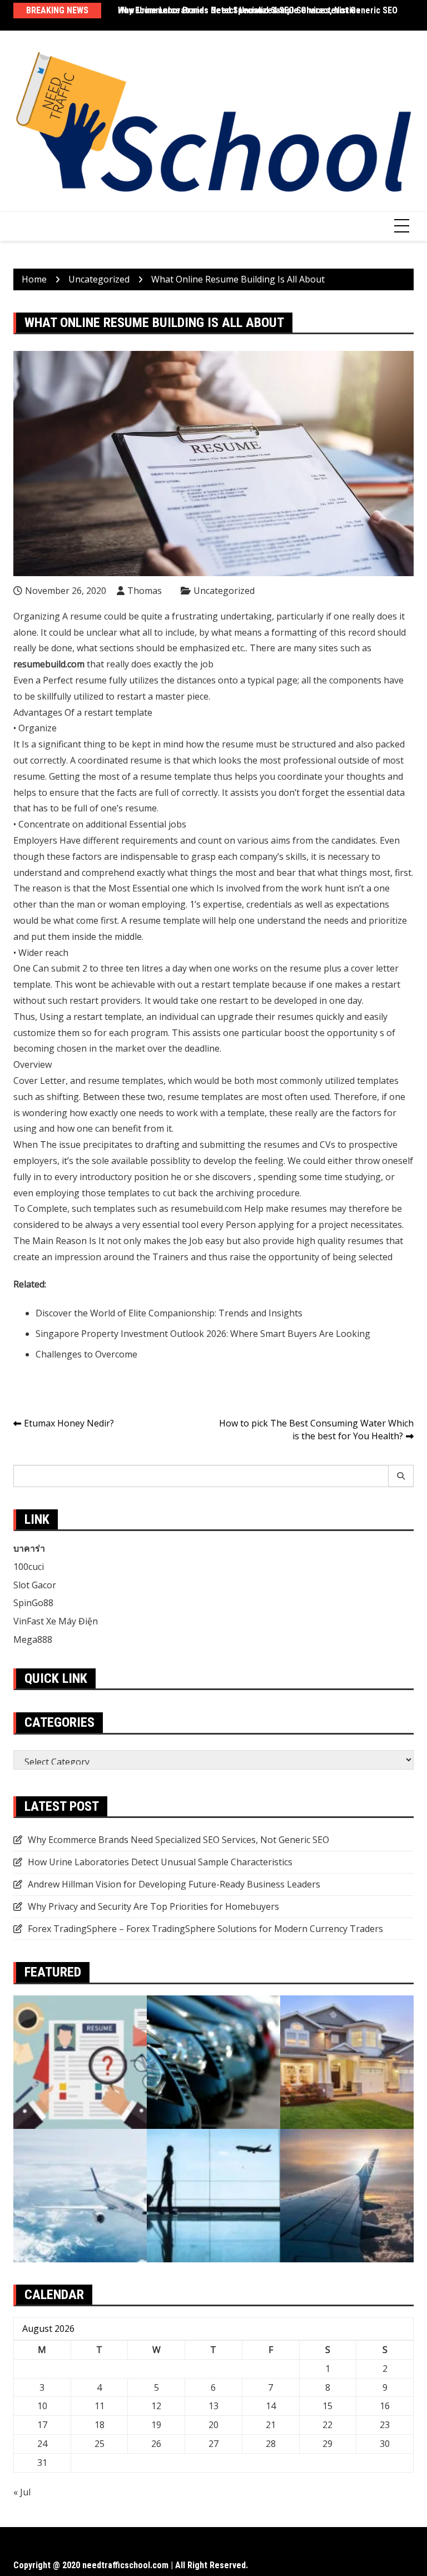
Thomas (145, 591)
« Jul (22, 2492)
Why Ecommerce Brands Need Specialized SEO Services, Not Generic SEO (258, 10)
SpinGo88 (33, 1603)
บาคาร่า (29, 1548)
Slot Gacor (35, 1585)
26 (156, 2444)
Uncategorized (224, 591)
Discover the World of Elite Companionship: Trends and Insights (169, 1313)
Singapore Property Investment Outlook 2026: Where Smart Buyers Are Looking (203, 1334)
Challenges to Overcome (86, 1354)
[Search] (401, 1476)
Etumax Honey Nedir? (69, 1423)
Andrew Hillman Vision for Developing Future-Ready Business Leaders (174, 1884)
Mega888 (33, 1639)
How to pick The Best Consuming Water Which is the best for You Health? (316, 1430)
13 (213, 2406)
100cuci (29, 1567)
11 (100, 2406)
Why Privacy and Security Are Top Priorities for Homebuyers (153, 1906)
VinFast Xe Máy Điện (56, 1621)
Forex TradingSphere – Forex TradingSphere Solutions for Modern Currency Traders (205, 1929)
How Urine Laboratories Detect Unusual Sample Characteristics (160, 1862)
